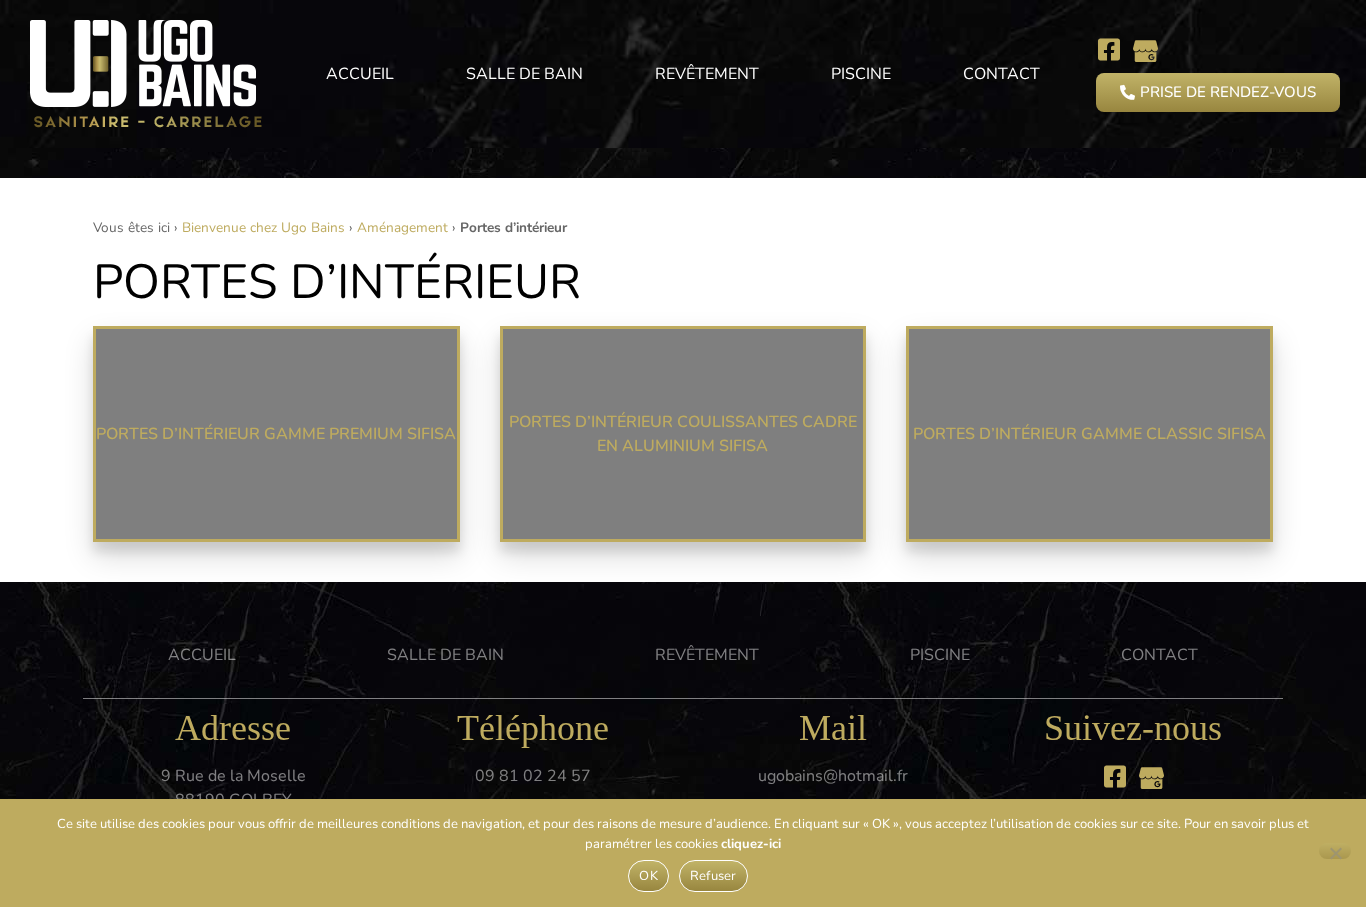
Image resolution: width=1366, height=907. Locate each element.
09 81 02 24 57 (533, 776)
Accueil (360, 74)
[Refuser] (1335, 851)
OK (648, 876)
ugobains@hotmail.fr (833, 776)
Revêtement (707, 74)
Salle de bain (524, 74)
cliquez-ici (751, 844)
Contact (1001, 74)
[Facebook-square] (1108, 49)
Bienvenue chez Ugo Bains (263, 227)
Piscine (861, 74)
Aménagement (402, 227)
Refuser (713, 876)
